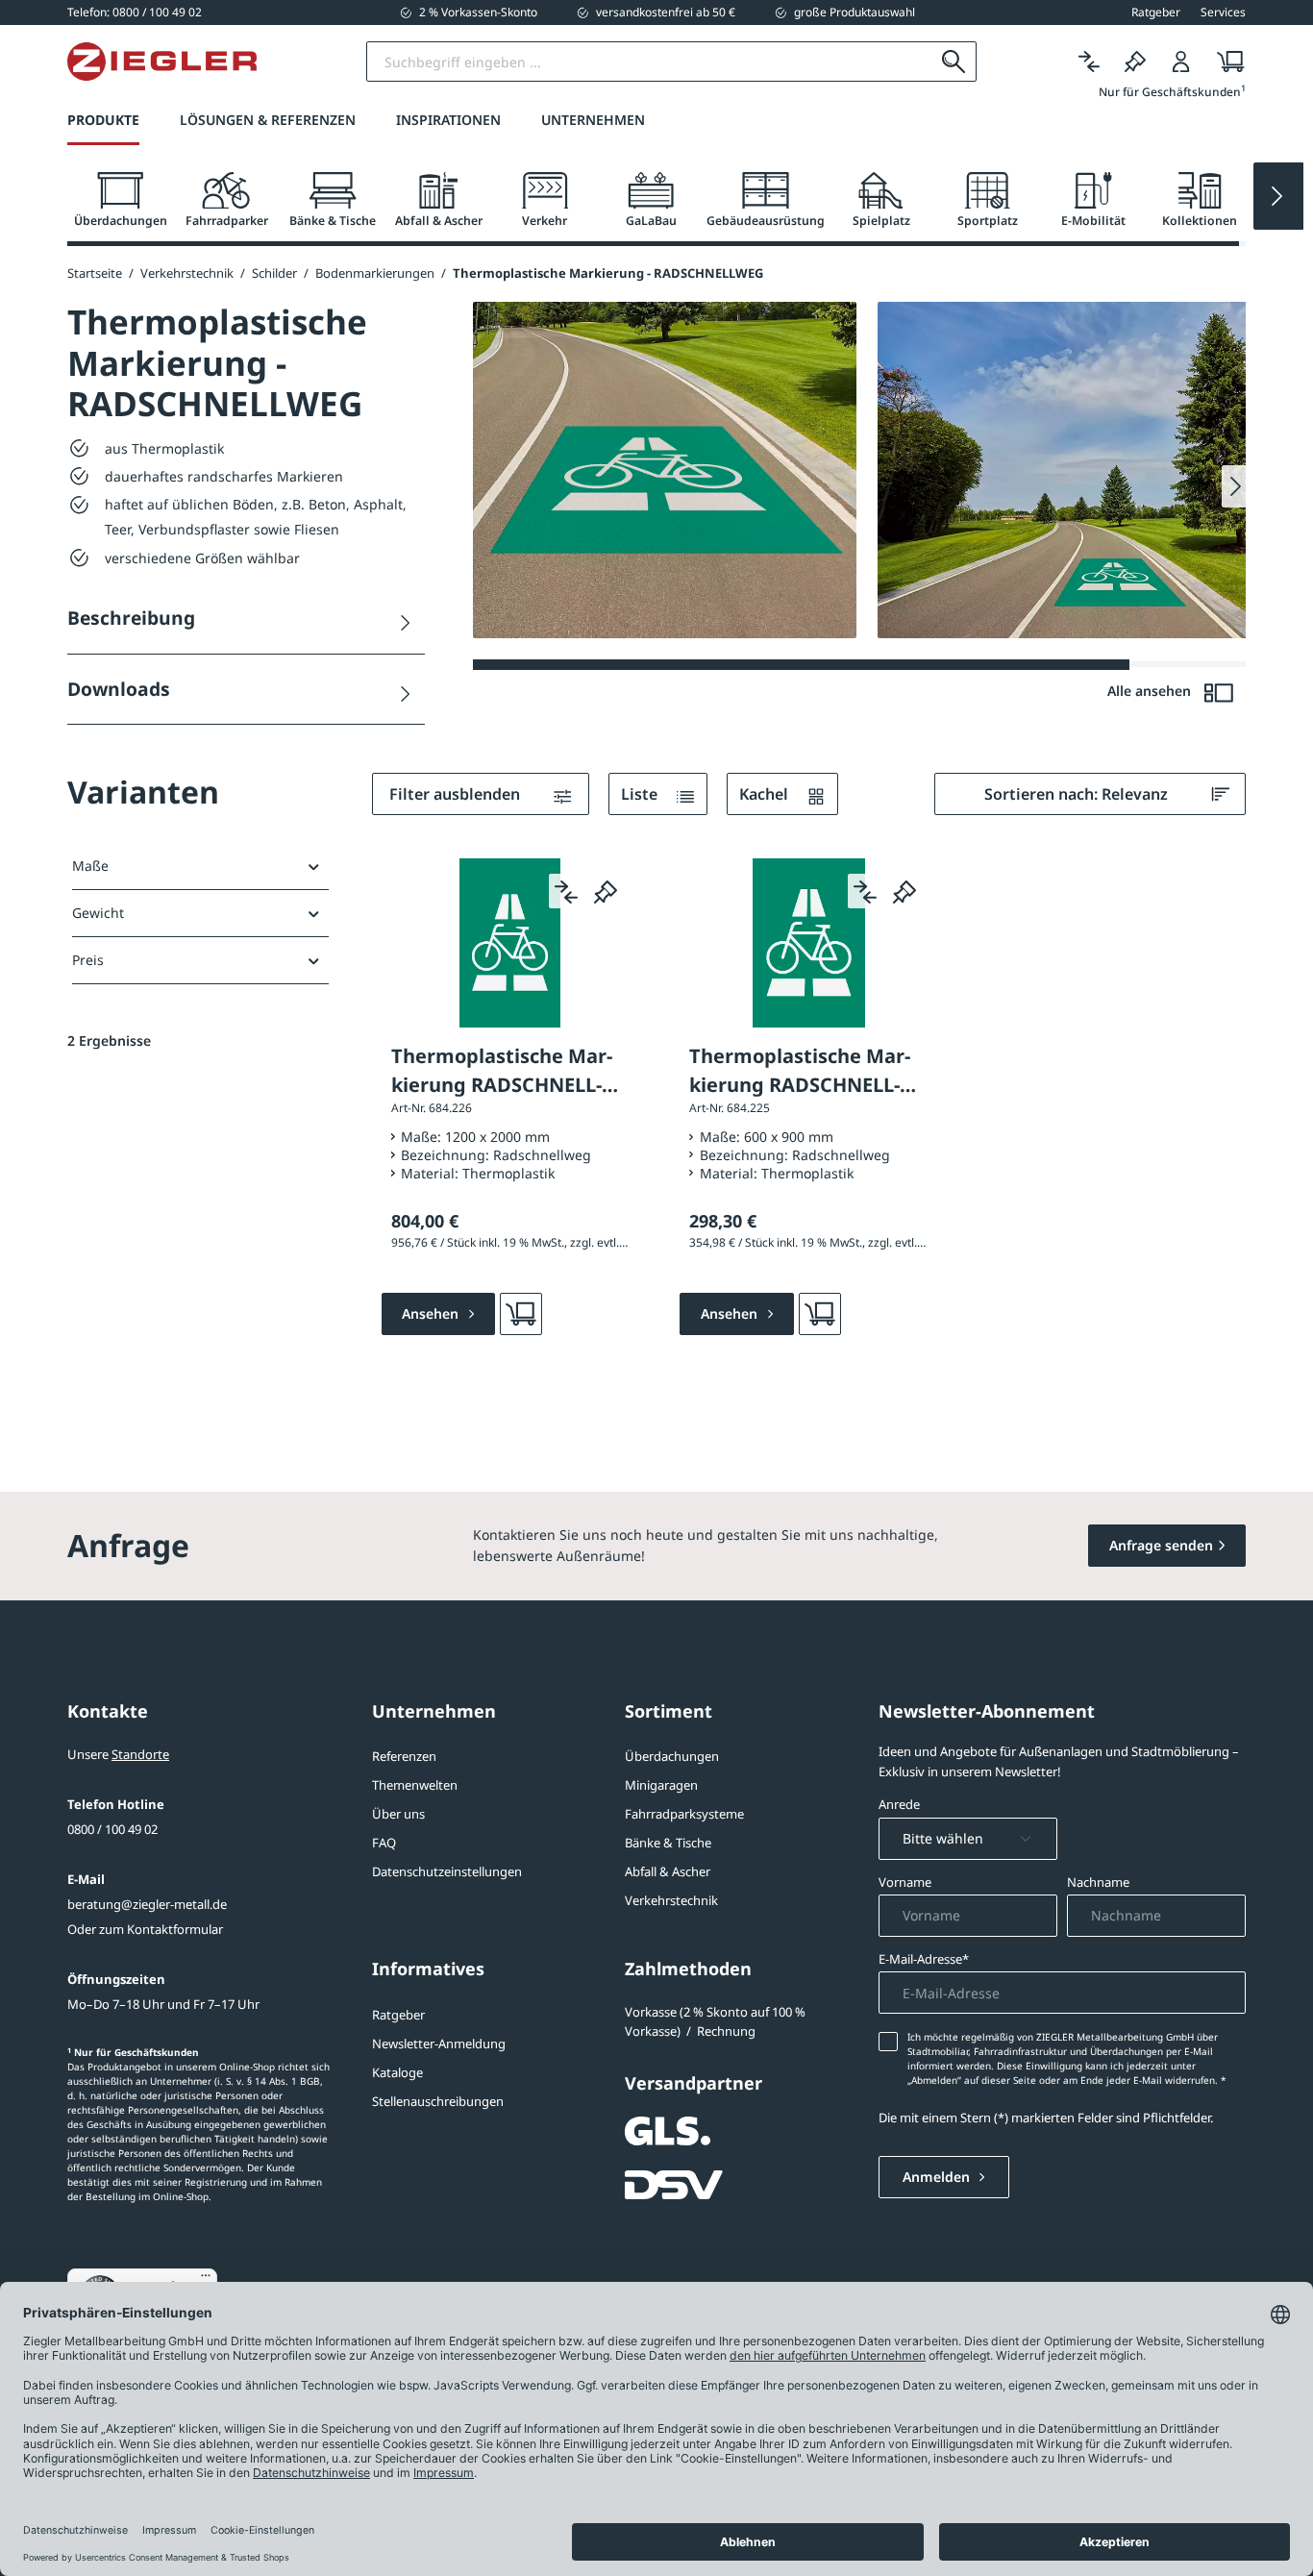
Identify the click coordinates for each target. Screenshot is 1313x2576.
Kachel (766, 794)
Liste (641, 794)
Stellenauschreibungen (438, 2101)
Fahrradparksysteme (684, 1814)
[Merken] (1135, 62)
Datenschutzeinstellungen (447, 1871)
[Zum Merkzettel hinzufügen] (606, 891)
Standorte (140, 1754)
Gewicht (98, 913)
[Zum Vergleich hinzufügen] (566, 891)
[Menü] (206, 2280)
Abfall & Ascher (668, 1871)
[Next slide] (1278, 196)
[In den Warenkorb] (521, 1314)
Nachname (1098, 1882)
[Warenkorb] (1225, 62)
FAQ (384, 1843)
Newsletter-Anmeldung (439, 2043)
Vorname (905, 1882)
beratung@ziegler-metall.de (147, 1904)
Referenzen (404, 1756)
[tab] (120, 200)
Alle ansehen (1151, 691)
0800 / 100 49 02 (112, 1829)
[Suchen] (954, 62)
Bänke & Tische (668, 1843)
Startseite (95, 273)
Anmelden (938, 2177)
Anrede (899, 1804)
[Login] (1181, 62)
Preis (88, 960)
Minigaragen (661, 1785)
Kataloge (397, 2072)
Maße (90, 866)
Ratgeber (398, 2015)
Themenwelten (415, 1785)
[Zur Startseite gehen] (162, 62)
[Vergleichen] (1089, 62)
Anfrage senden (1161, 1545)
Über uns (398, 1814)
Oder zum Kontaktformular (145, 1929)
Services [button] (1223, 12)
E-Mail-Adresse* (924, 1959)
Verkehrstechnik (671, 1900)
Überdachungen (672, 1756)
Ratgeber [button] (1156, 12)
